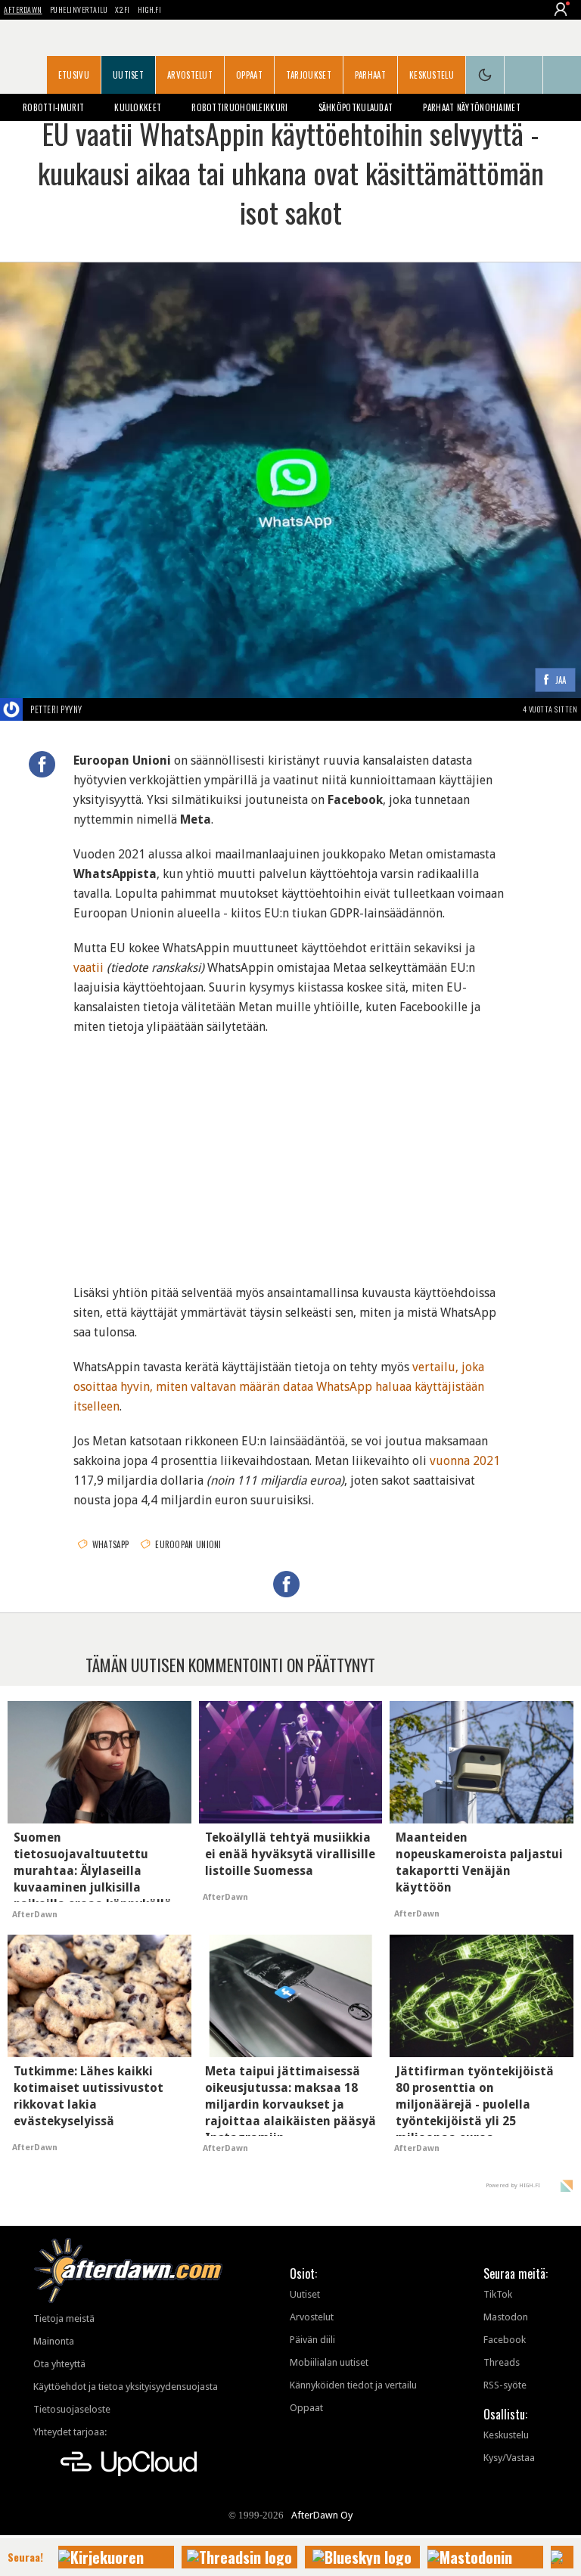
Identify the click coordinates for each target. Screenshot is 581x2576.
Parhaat (370, 75)
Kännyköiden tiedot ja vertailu (353, 2385)
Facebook (505, 2340)
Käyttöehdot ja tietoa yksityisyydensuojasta (126, 2387)
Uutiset (128, 75)
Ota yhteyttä (59, 2364)
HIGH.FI (150, 9)
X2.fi (123, 9)
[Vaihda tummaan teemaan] (485, 75)
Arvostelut (190, 75)
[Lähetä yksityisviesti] (100, 709)
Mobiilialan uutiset (329, 2362)
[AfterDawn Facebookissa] (524, 75)
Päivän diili (312, 2340)
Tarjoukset (309, 75)
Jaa (561, 680)
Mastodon (506, 2317)
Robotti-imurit (53, 107)
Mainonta (54, 2341)
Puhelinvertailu (79, 9)
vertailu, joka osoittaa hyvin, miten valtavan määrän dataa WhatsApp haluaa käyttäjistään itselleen (279, 1387)
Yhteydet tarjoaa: (70, 2432)
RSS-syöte (505, 2385)
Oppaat (249, 75)
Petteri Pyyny (56, 709)
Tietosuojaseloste (72, 2409)
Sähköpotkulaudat (356, 107)
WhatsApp (110, 1544)
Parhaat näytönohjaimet (472, 107)
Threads (502, 2362)
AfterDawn (23, 9)
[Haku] (562, 75)
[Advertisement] (290, 1150)
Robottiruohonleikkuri (239, 107)
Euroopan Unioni (188, 1544)
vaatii (89, 968)
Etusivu (74, 75)
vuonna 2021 (465, 1461)
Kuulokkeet (138, 107)
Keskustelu (432, 75)
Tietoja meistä (64, 2318)
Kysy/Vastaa (509, 2458)
